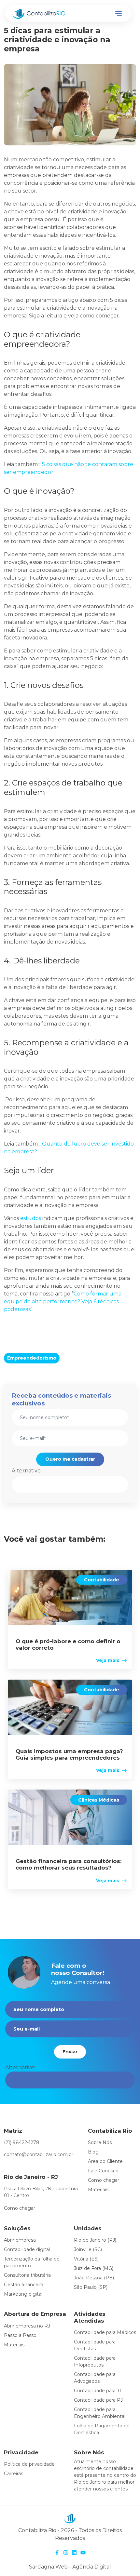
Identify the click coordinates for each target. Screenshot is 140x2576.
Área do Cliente (105, 2161)
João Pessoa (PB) (94, 2278)
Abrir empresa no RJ (27, 2326)
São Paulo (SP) (91, 2287)
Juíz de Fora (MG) (94, 2268)
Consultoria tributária (27, 2275)
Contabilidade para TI (98, 2391)
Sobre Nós (100, 2142)
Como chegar (20, 2208)
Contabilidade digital (27, 2249)
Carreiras (14, 2474)
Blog (93, 2152)
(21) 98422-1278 (22, 2142)
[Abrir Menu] (119, 14)
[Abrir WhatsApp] (124, 2560)
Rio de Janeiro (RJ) (95, 2240)
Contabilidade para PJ (98, 2400)
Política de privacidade (29, 2464)
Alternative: (27, 1471)
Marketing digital (23, 2294)
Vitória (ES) (86, 2259)
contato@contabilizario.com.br (39, 2154)
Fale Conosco (103, 2171)
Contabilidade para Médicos (105, 2332)
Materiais (98, 2190)
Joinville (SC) (88, 2249)
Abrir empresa (20, 2240)
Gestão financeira (24, 2285)
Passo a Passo (20, 2335)
